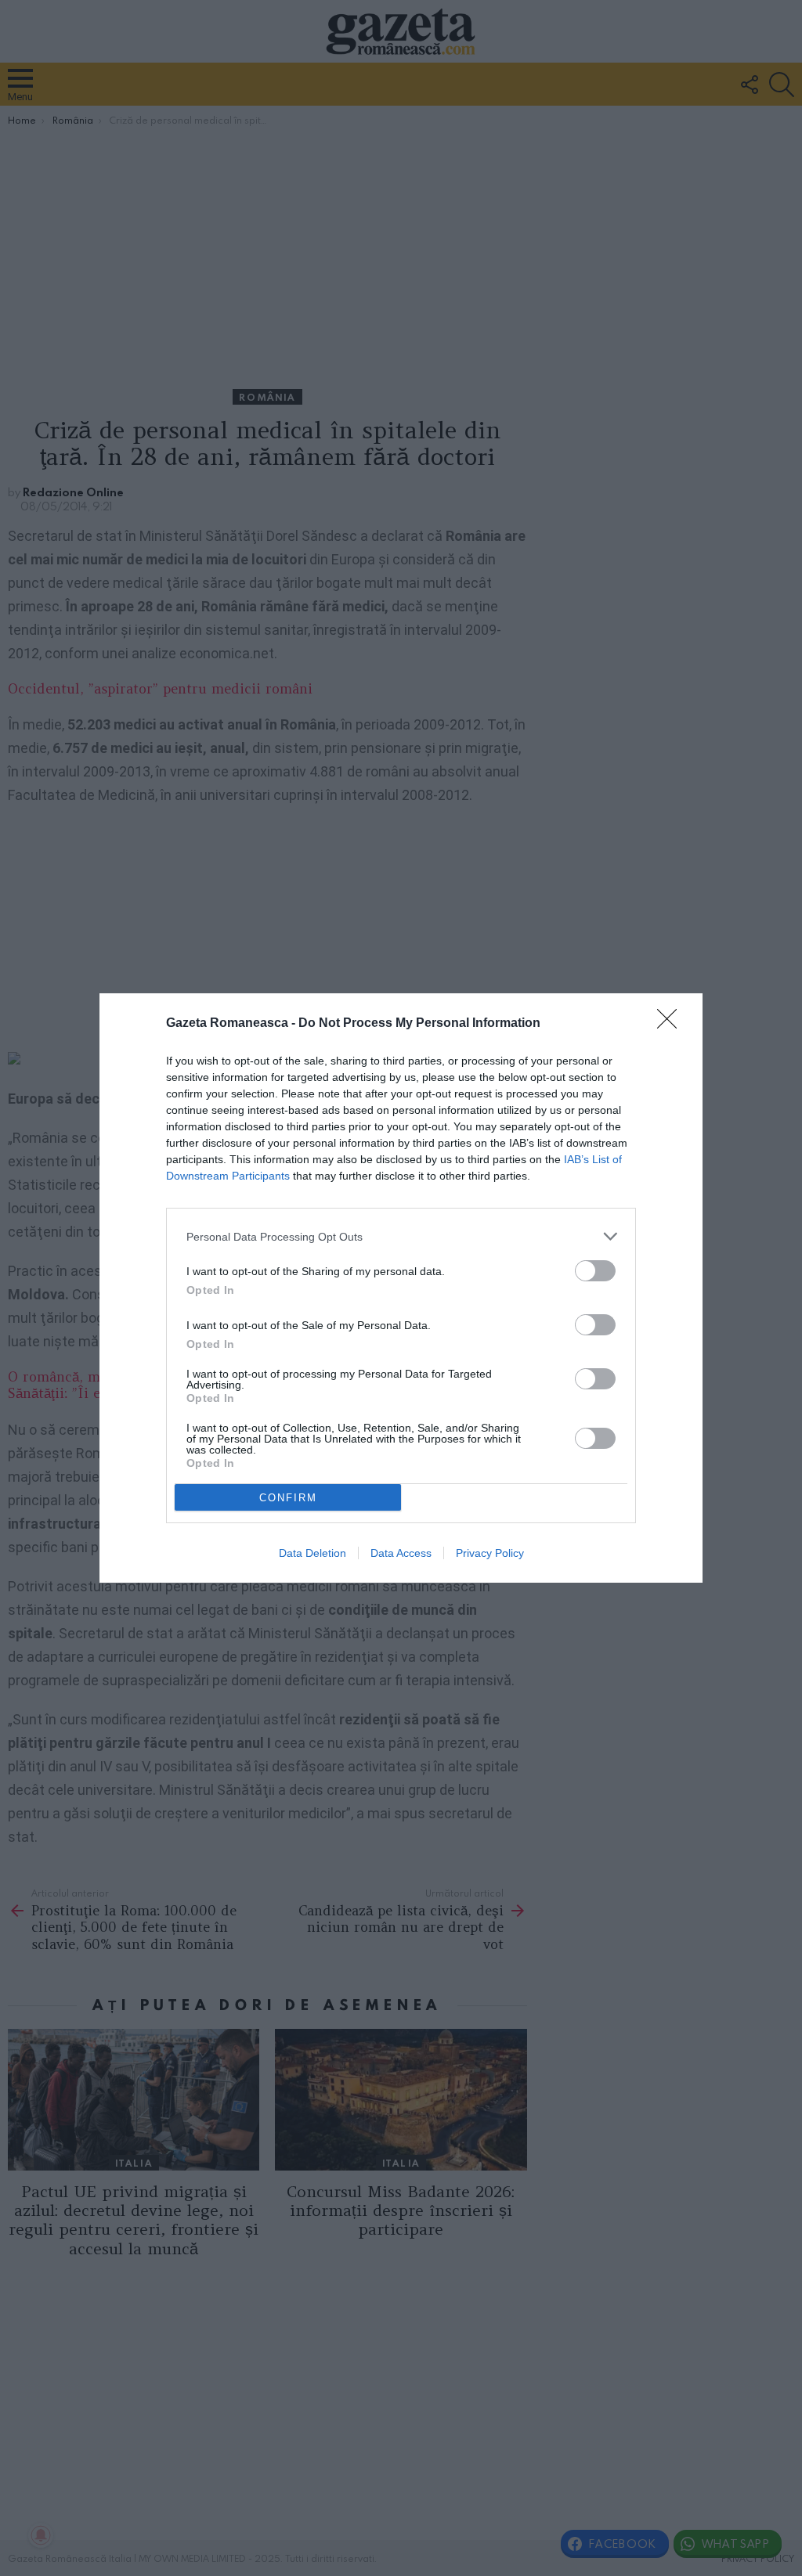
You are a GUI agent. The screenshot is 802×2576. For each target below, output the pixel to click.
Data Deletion (312, 1553)
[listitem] (401, 1236)
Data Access (401, 1553)
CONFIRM (288, 1498)
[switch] (595, 1271)
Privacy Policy (490, 1553)
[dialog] (401, 1288)
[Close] (672, 1024)
